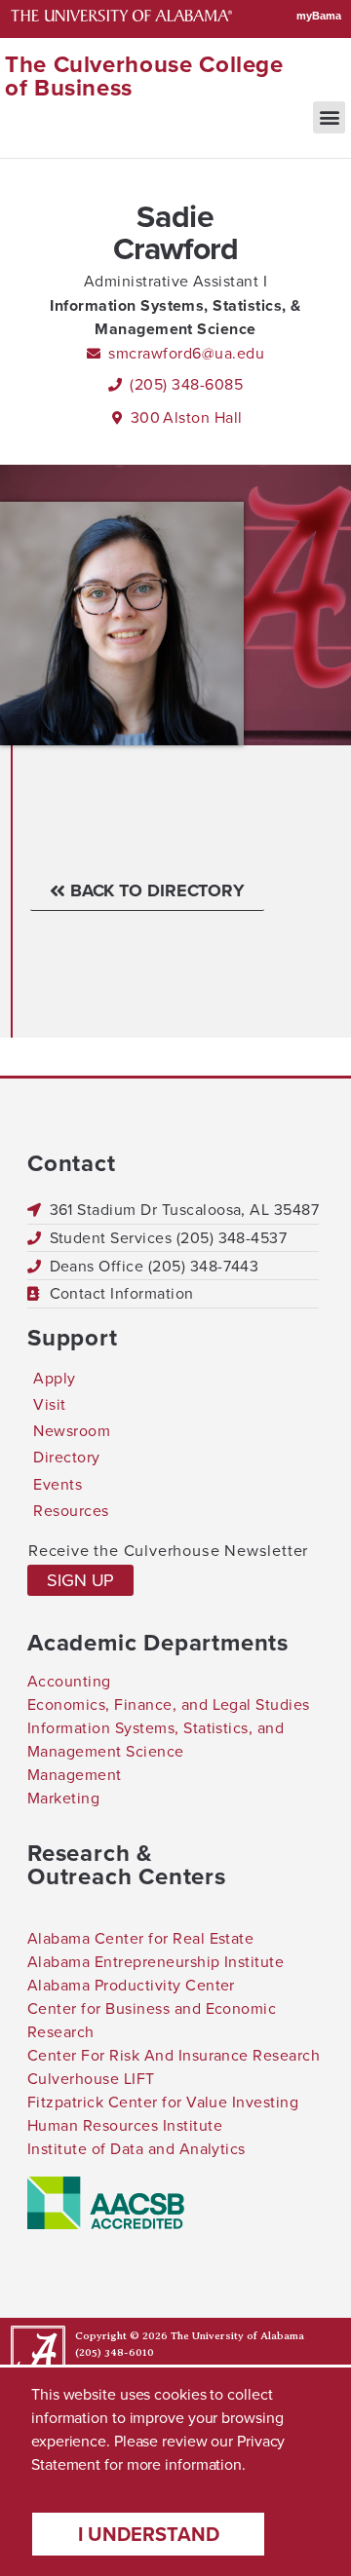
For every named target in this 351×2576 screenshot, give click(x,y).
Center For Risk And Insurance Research (174, 2055)
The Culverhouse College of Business (144, 76)
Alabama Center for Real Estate (140, 1938)
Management (75, 1775)
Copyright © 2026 (121, 2336)
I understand (149, 2534)
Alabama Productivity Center (131, 1985)
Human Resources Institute (125, 2125)
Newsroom (72, 1431)
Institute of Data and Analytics (136, 2149)
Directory (66, 1457)
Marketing (63, 1798)
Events (58, 1484)
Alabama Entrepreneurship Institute (156, 1962)
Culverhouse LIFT (91, 2079)
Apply (54, 1378)
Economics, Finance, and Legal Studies (169, 1705)
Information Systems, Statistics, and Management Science (156, 1740)
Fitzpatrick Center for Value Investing (163, 2102)
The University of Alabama (237, 2336)
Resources (71, 1511)
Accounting (69, 1681)
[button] (329, 117)
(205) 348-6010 (115, 2352)
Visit (49, 1404)
